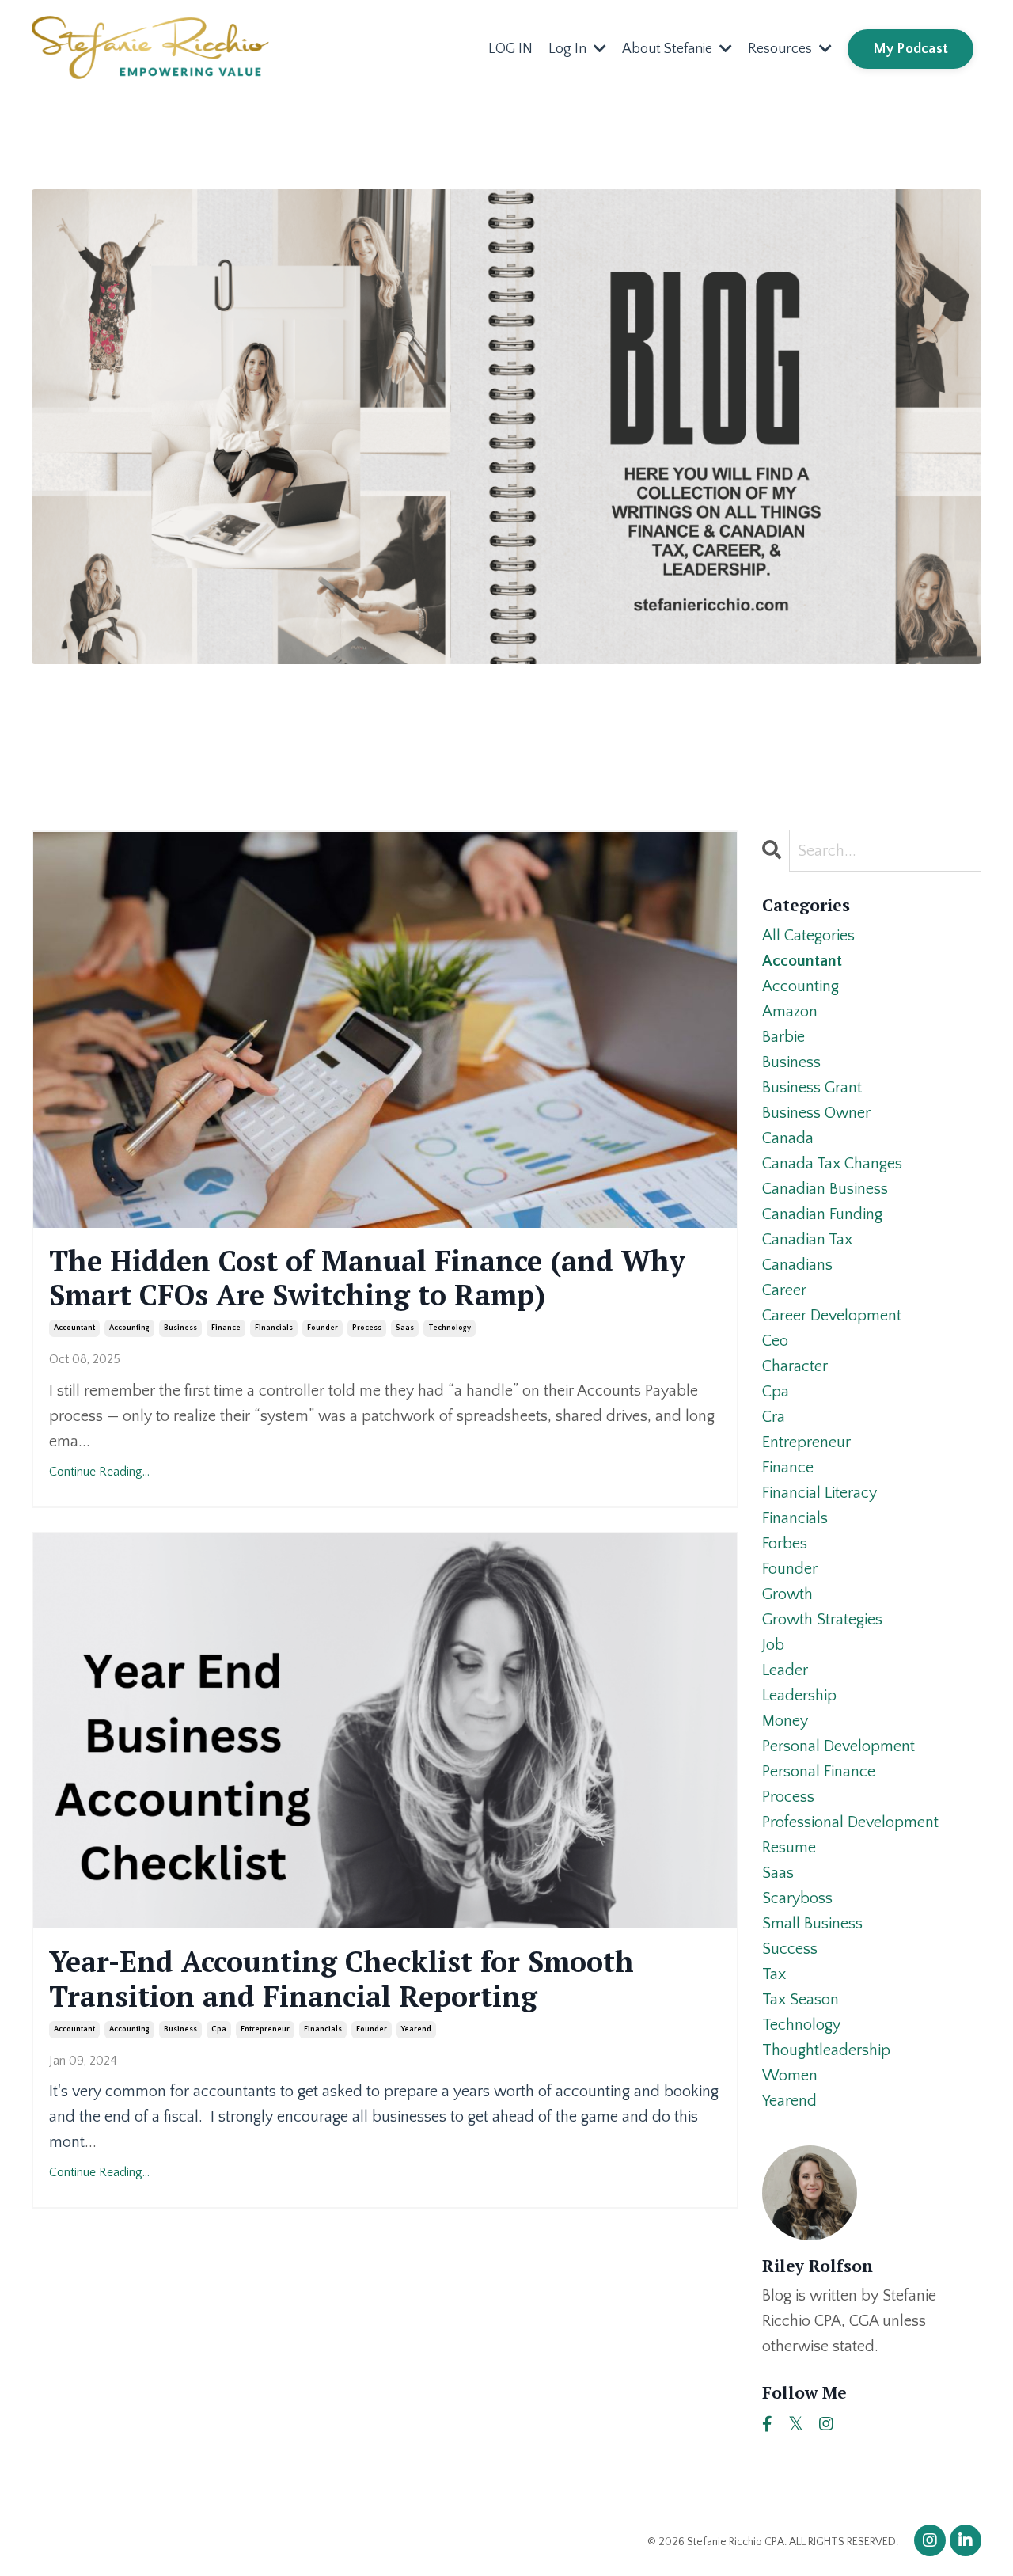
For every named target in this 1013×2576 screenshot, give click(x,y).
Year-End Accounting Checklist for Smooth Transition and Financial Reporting (341, 1978)
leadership (799, 1696)
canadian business (825, 1189)
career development (832, 1316)
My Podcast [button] (911, 49)
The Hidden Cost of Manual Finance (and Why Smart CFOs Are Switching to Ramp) (367, 1278)
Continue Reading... (99, 1472)
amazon (790, 1012)
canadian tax (807, 1240)
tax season (801, 2000)
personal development (838, 1746)
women (790, 2076)
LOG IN (510, 49)
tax (774, 1974)
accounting (129, 1328)
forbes (785, 1544)
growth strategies (822, 1620)
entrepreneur (265, 2029)
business (180, 1328)
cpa (219, 2029)
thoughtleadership (826, 2050)
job (773, 1645)
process (367, 1328)
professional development (850, 1822)
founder (322, 1328)
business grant (812, 1088)
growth (787, 1594)
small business (812, 1924)
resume (789, 1848)
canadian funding (822, 1214)
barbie (783, 1037)
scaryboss (797, 1898)
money (785, 1721)
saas (405, 1328)
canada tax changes (832, 1164)
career (784, 1290)
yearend (416, 2029)
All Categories (808, 936)
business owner (816, 1113)
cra (774, 1417)
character (795, 1366)
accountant (74, 1328)
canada (788, 1138)
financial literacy (820, 1493)
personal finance (819, 1772)
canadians (797, 1265)
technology (450, 1328)
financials (274, 1328)
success (790, 1949)
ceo (775, 1341)
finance (226, 1328)
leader (785, 1670)
